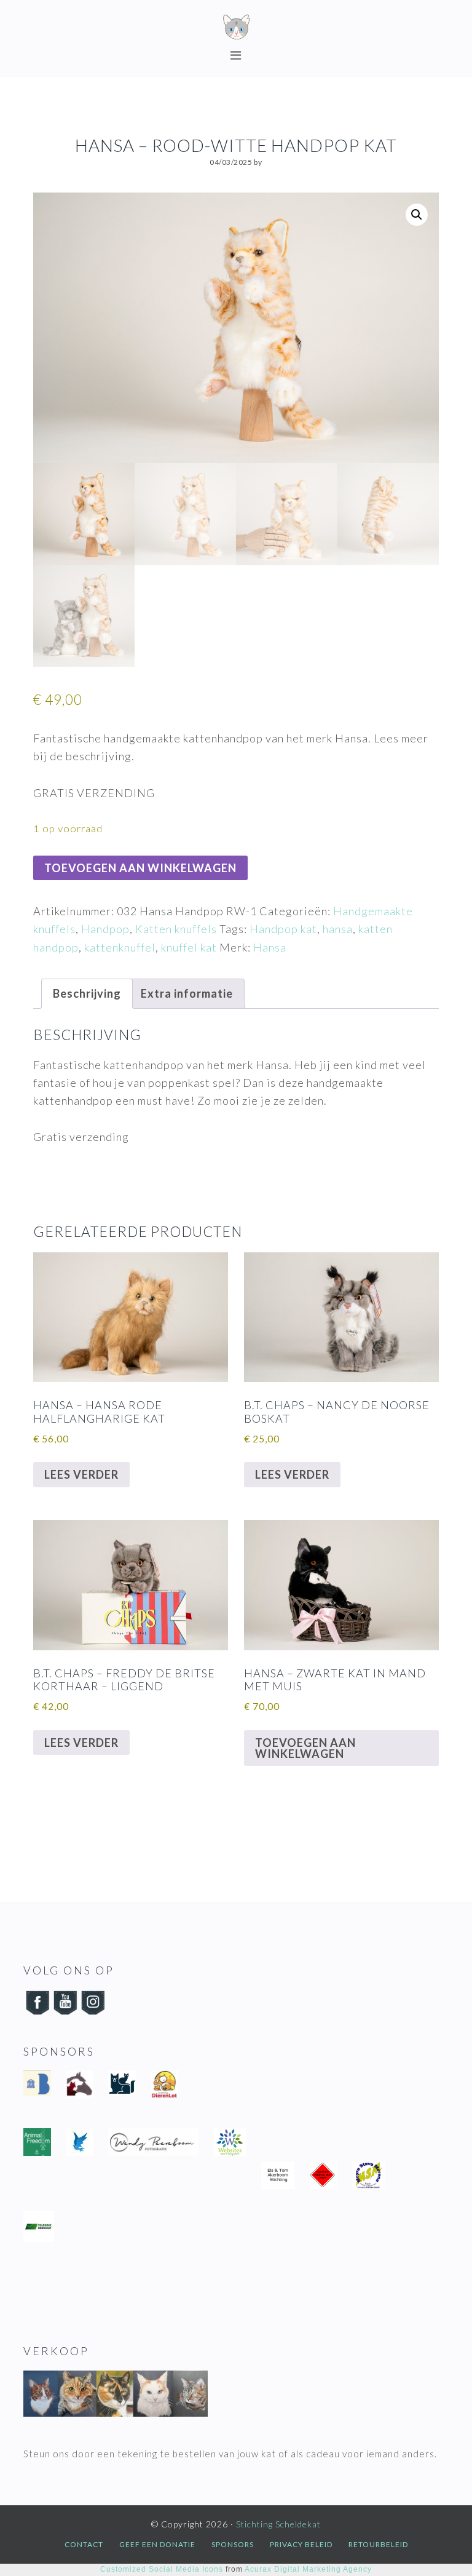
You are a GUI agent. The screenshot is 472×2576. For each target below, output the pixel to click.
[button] (417, 215)
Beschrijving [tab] (87, 993)
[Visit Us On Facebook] (37, 2013)
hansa (338, 929)
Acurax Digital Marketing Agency (308, 2569)
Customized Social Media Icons (162, 2569)
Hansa (270, 947)
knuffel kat (189, 947)
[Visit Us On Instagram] (92, 2013)
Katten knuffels (176, 929)
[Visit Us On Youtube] (65, 2013)
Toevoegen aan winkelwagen (140, 868)
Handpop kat (283, 929)
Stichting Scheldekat (236, 28)
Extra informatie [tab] (187, 993)
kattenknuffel (120, 947)
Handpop (105, 929)
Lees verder (81, 1474)
